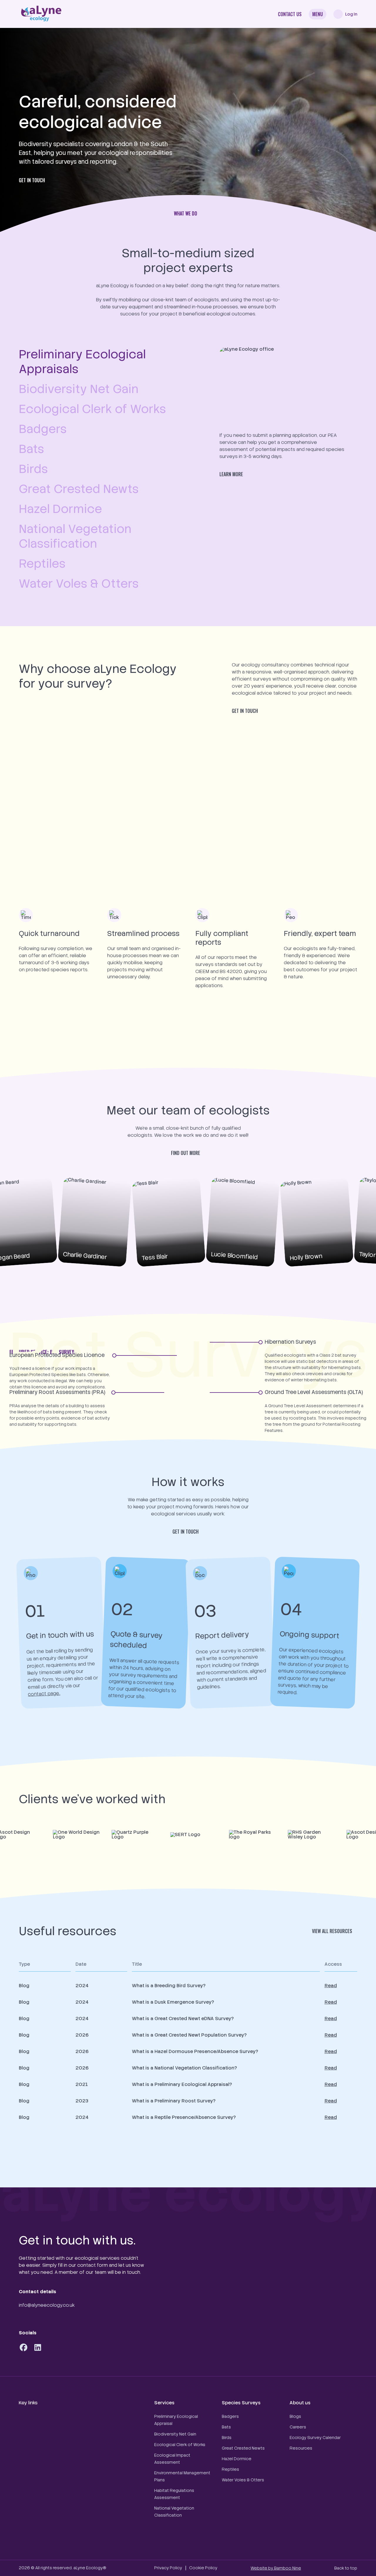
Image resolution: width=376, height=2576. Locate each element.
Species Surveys (241, 2403)
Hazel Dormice (237, 2459)
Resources (301, 2448)
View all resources (332, 1931)
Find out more (186, 1153)
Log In (351, 14)
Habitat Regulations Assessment (174, 2494)
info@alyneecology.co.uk (47, 2305)
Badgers (230, 2416)
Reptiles (230, 2469)
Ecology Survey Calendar (315, 2438)
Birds (227, 2438)
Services (164, 2403)
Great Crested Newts (243, 2448)
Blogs (295, 2416)
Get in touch (32, 180)
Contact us (290, 14)
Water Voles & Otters (243, 2480)
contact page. (44, 1694)
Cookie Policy (203, 2568)
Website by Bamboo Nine (276, 2568)
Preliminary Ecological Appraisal (176, 2420)
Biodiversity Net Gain (175, 2434)
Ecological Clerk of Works (180, 2445)
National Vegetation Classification (174, 2512)
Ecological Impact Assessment (172, 2459)
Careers (298, 2427)
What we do (186, 213)
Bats (226, 2427)
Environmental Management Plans (182, 2476)
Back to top (346, 2568)
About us (300, 2403)
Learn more (231, 474)
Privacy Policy (168, 2568)
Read (331, 1986)
